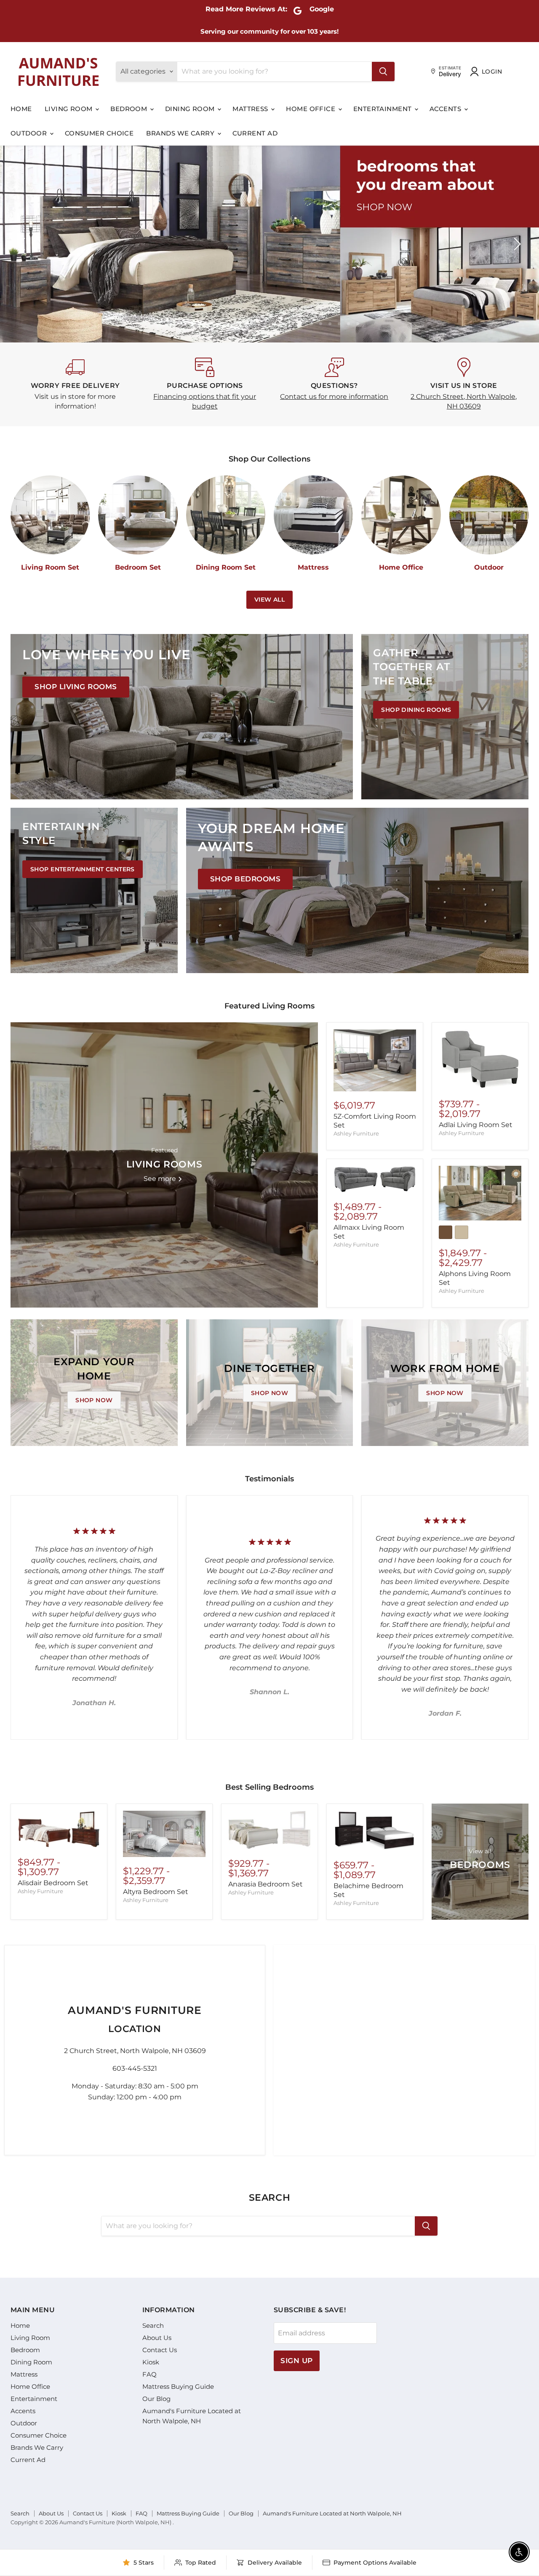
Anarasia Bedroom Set (265, 1884)
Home (21, 109)
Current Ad (255, 133)
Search (153, 2325)
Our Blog (156, 2399)
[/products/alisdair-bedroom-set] (59, 1829)
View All (269, 600)
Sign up (297, 2361)
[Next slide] (516, 244)
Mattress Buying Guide (178, 2386)
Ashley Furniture (356, 1133)
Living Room (69, 109)
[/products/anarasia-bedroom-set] (269, 1830)
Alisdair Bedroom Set (53, 1883)
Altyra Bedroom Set (156, 1892)
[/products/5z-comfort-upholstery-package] (375, 1060)
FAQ (149, 2374)
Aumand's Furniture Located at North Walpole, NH (332, 2513)
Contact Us (160, 2350)
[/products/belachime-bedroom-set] (375, 1831)
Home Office (311, 109)
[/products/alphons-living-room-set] (480, 1193)
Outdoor (30, 133)
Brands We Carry (181, 133)
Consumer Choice (99, 133)
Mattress (251, 109)
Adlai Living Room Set (476, 1125)
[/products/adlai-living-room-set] (480, 1060)
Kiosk (151, 2362)
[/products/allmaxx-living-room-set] (375, 1179)
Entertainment (383, 109)
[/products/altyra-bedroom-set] (164, 1834)
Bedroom (130, 109)
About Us (157, 2338)
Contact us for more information (334, 397)
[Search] (383, 72)
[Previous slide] (23, 244)
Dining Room (191, 109)
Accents (446, 109)
